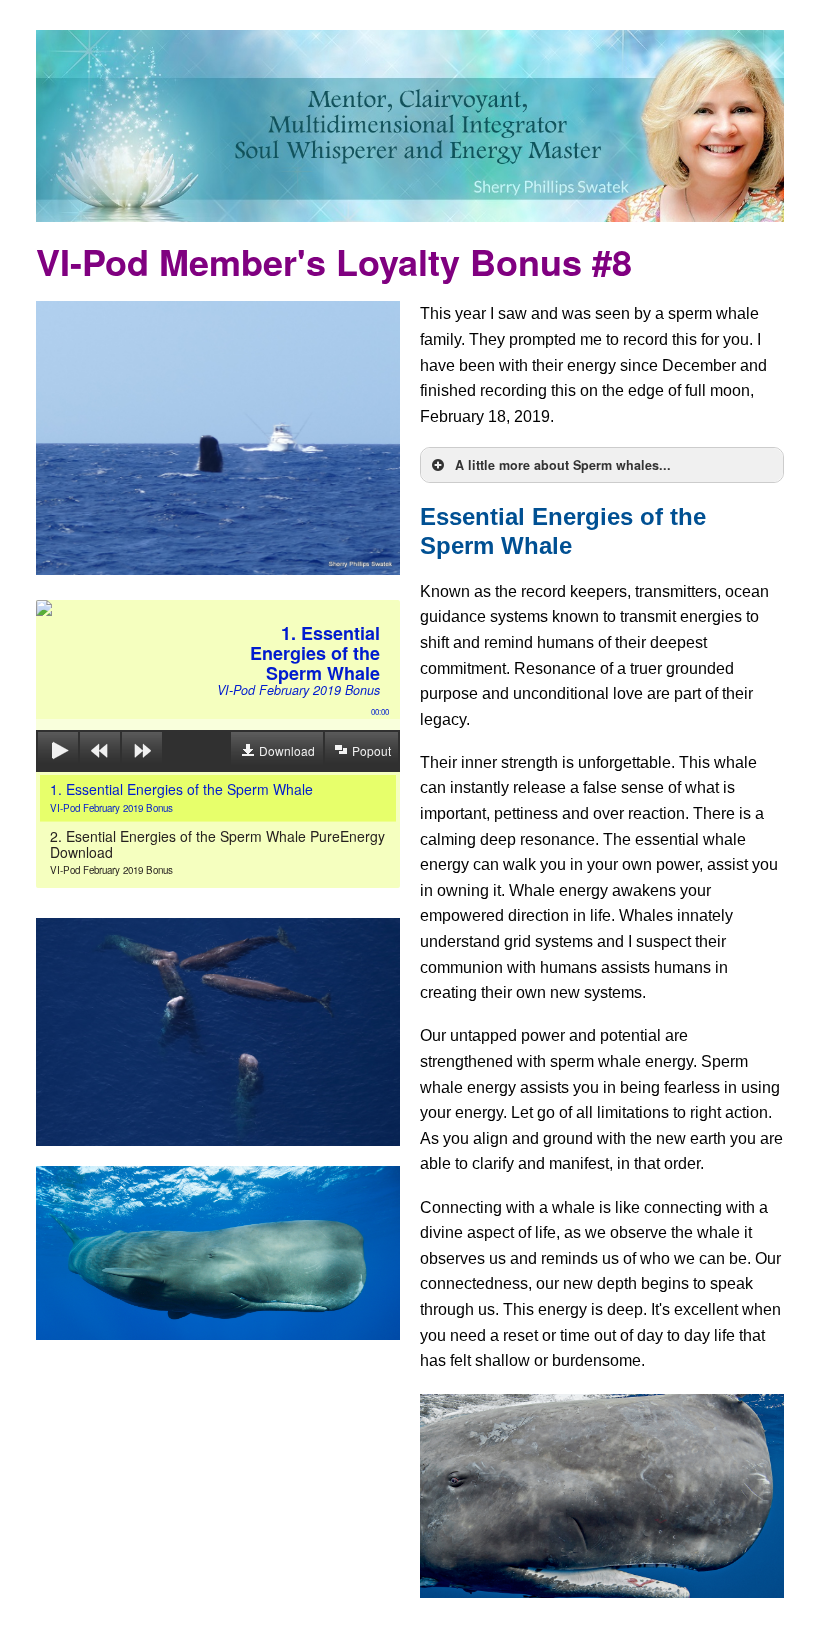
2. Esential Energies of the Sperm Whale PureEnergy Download (217, 851)
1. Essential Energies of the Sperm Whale (181, 796)
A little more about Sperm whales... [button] (563, 465)
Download (287, 750)
